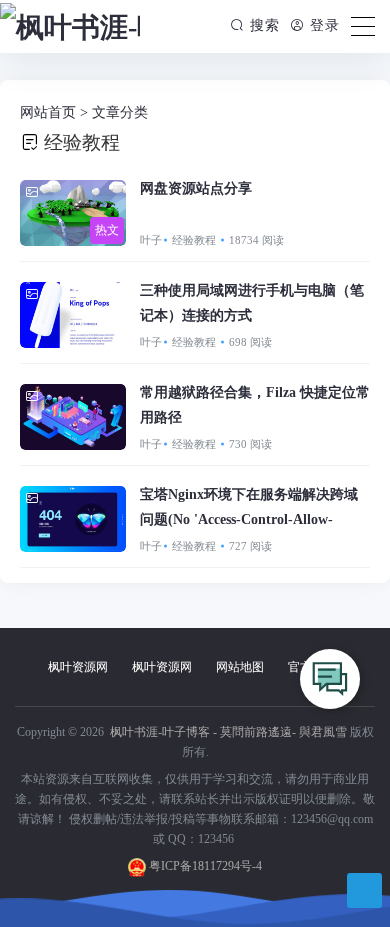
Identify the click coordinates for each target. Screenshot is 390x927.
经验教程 (195, 240)
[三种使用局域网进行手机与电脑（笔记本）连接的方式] (73, 315)
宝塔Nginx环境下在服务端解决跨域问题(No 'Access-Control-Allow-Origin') (249, 519)
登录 (322, 25)
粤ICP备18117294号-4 (204, 866)
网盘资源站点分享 (196, 188)
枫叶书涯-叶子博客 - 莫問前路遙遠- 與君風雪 (227, 732)
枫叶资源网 (78, 667)
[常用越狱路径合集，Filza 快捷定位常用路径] (73, 417)
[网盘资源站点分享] (73, 213)
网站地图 (240, 667)
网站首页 (48, 112)
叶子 (151, 240)
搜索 (265, 25)
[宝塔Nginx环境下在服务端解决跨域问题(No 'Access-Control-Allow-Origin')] (73, 519)
